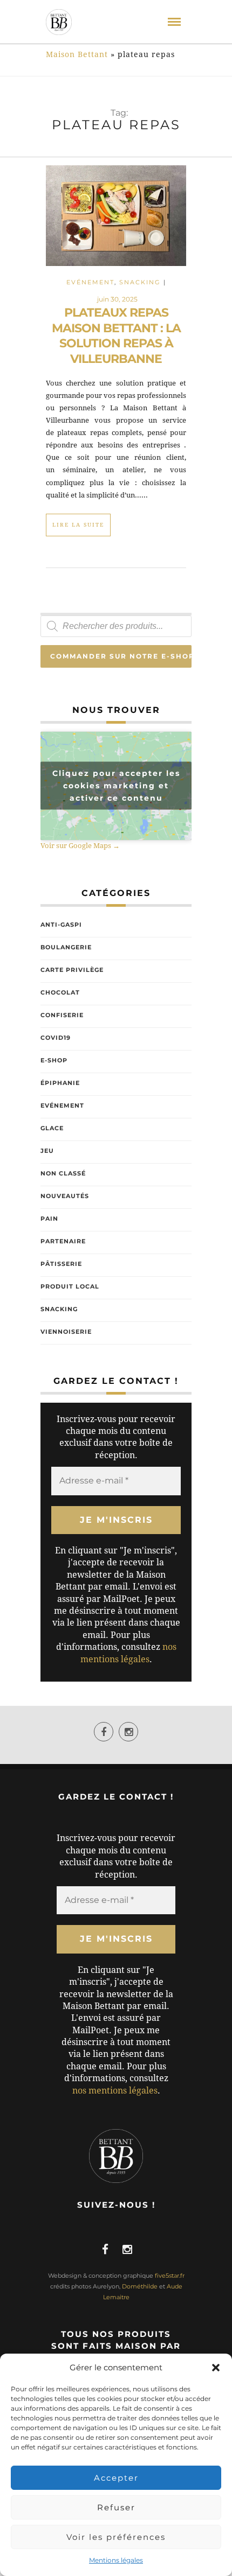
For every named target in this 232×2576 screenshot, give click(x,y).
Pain (49, 1219)
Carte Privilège (72, 970)
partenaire (63, 1241)
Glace (52, 1128)
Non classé (63, 1173)
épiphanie (60, 1083)
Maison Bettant (77, 54)
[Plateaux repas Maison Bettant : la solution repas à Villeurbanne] (116, 215)
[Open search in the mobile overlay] (116, 626)
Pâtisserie (61, 1264)
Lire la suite (78, 525)
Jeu (47, 1151)
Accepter (116, 2478)
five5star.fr (170, 2276)
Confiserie (62, 1015)
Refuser (116, 2507)
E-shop (54, 1060)
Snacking (140, 282)
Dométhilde (140, 2286)
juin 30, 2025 (117, 299)
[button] (216, 2368)
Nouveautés (65, 1196)
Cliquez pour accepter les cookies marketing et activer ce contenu (116, 786)
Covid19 (56, 1038)
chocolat (60, 992)
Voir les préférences (116, 2537)
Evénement (90, 282)
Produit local (70, 1286)
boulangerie (66, 947)
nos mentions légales (115, 2091)
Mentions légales (116, 2560)
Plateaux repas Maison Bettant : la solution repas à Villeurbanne (116, 336)
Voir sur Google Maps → (80, 846)
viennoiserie (66, 1332)
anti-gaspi (61, 925)
